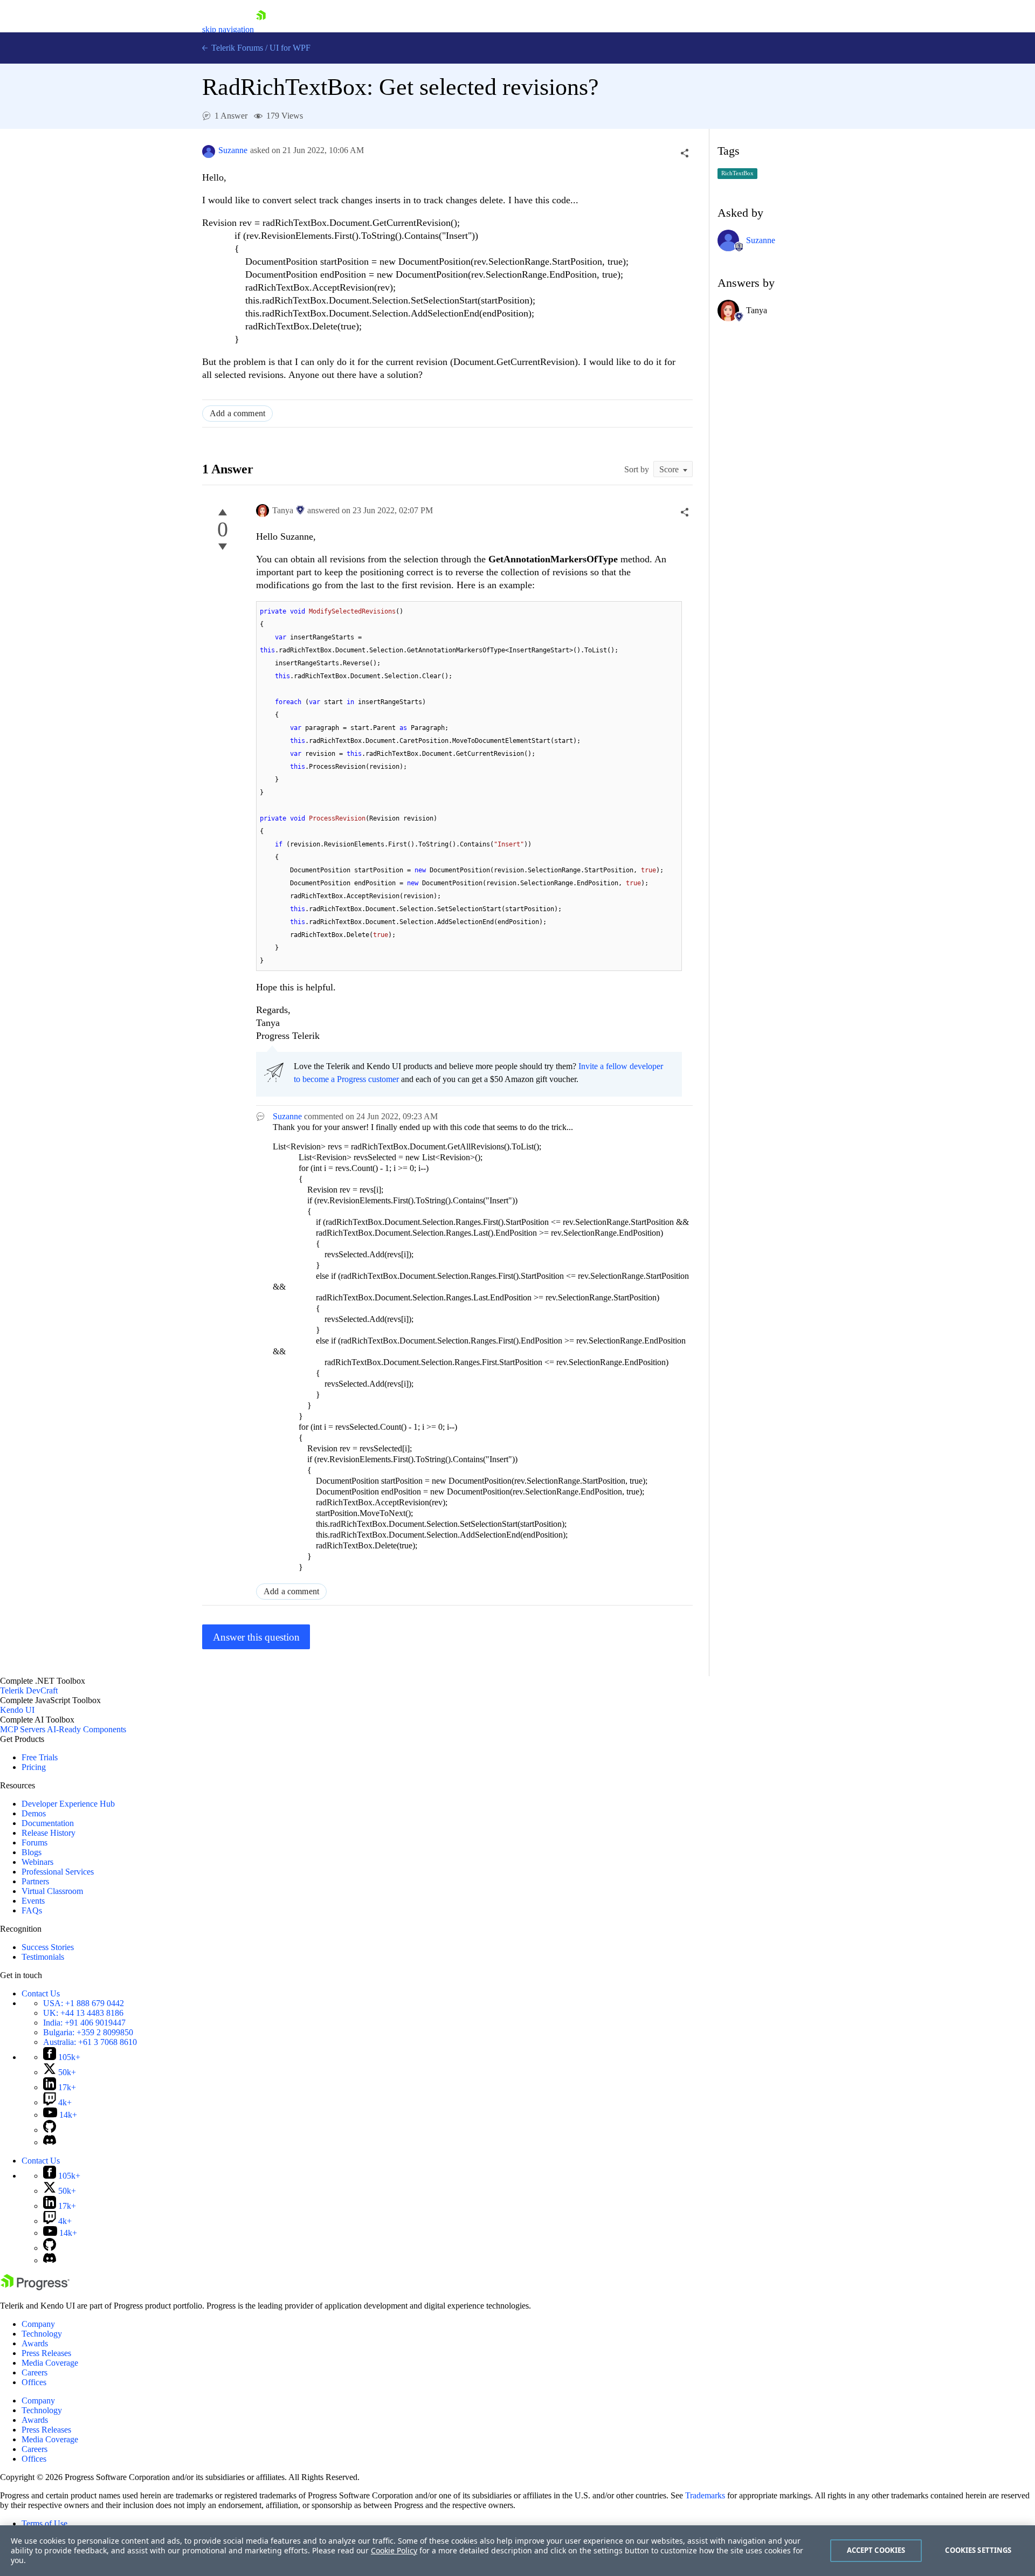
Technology (42, 2334)
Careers (34, 2372)
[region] (517, 2551)
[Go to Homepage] (261, 29)
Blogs (32, 1852)
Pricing (34, 1767)
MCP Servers (23, 1729)
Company (38, 2324)
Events (33, 1901)
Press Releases (46, 2353)
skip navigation (228, 29)
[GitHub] (50, 2130)
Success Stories (48, 1947)
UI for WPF (290, 48)
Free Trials (40, 1757)
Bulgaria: (88, 2032)
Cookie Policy (394, 2550)
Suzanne (233, 150)
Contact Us (41, 1993)
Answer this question (256, 1637)
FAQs (32, 1910)
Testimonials (43, 1957)
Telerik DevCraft (29, 1690)
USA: (84, 2003)
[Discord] (50, 2142)
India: (84, 2023)
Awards (35, 2343)
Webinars (37, 1862)
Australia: (90, 2042)
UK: (83, 2013)
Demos (34, 1813)
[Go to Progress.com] (35, 2287)
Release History (49, 1833)
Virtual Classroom (52, 1891)
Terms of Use (44, 2523)
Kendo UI (17, 1710)
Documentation (48, 1823)
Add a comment (237, 413)
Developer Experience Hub (68, 1804)
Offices (34, 2382)
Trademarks (705, 2495)
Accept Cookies (876, 2550)
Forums (34, 1843)
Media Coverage (50, 2363)
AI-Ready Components (87, 1729)
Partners (35, 1881)
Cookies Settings (978, 2550)
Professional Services (58, 1872)
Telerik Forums (236, 48)
